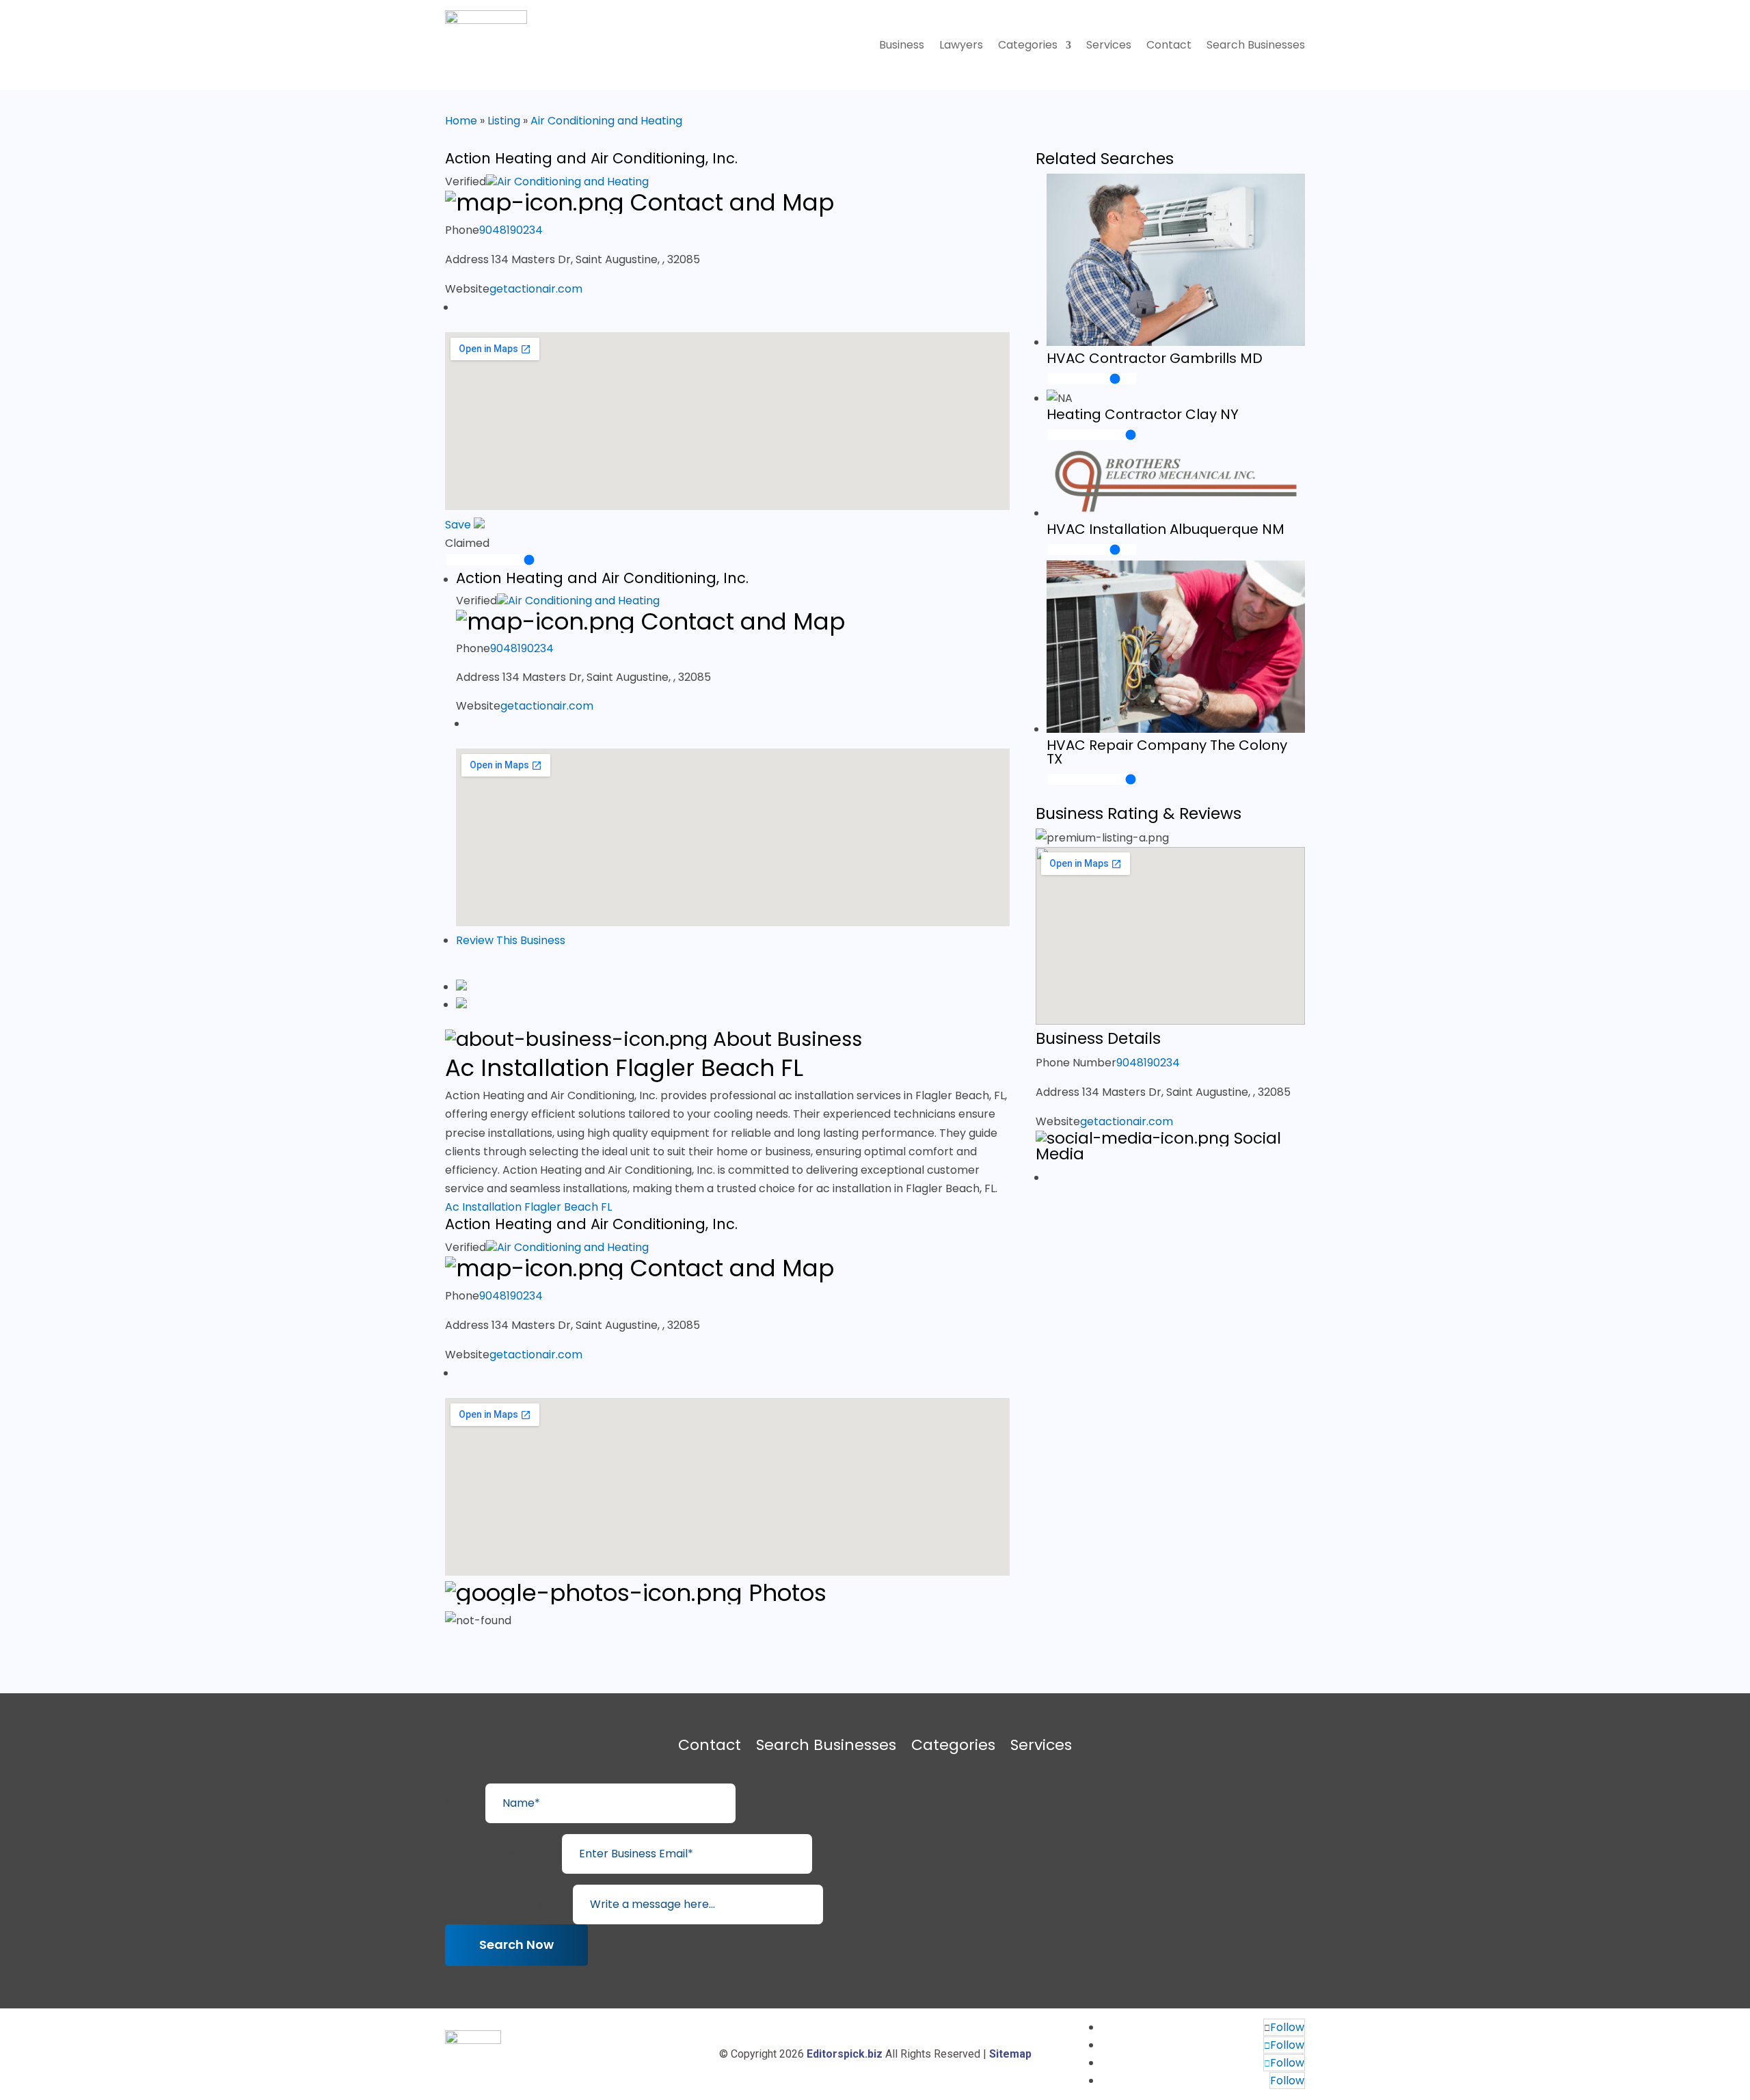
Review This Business (511, 940)
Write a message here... (508, 1904)
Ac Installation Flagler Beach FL (528, 1207)
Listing (504, 121)
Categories (1028, 46)
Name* (464, 1803)
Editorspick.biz (845, 2054)
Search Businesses (1256, 46)
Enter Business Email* (502, 1854)
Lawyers (961, 46)
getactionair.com (536, 289)
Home (461, 121)
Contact (1169, 46)
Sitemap (1010, 2054)
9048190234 (511, 230)
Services (1109, 46)
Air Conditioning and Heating (606, 121)
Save (459, 525)
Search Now (516, 1944)
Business (902, 46)
